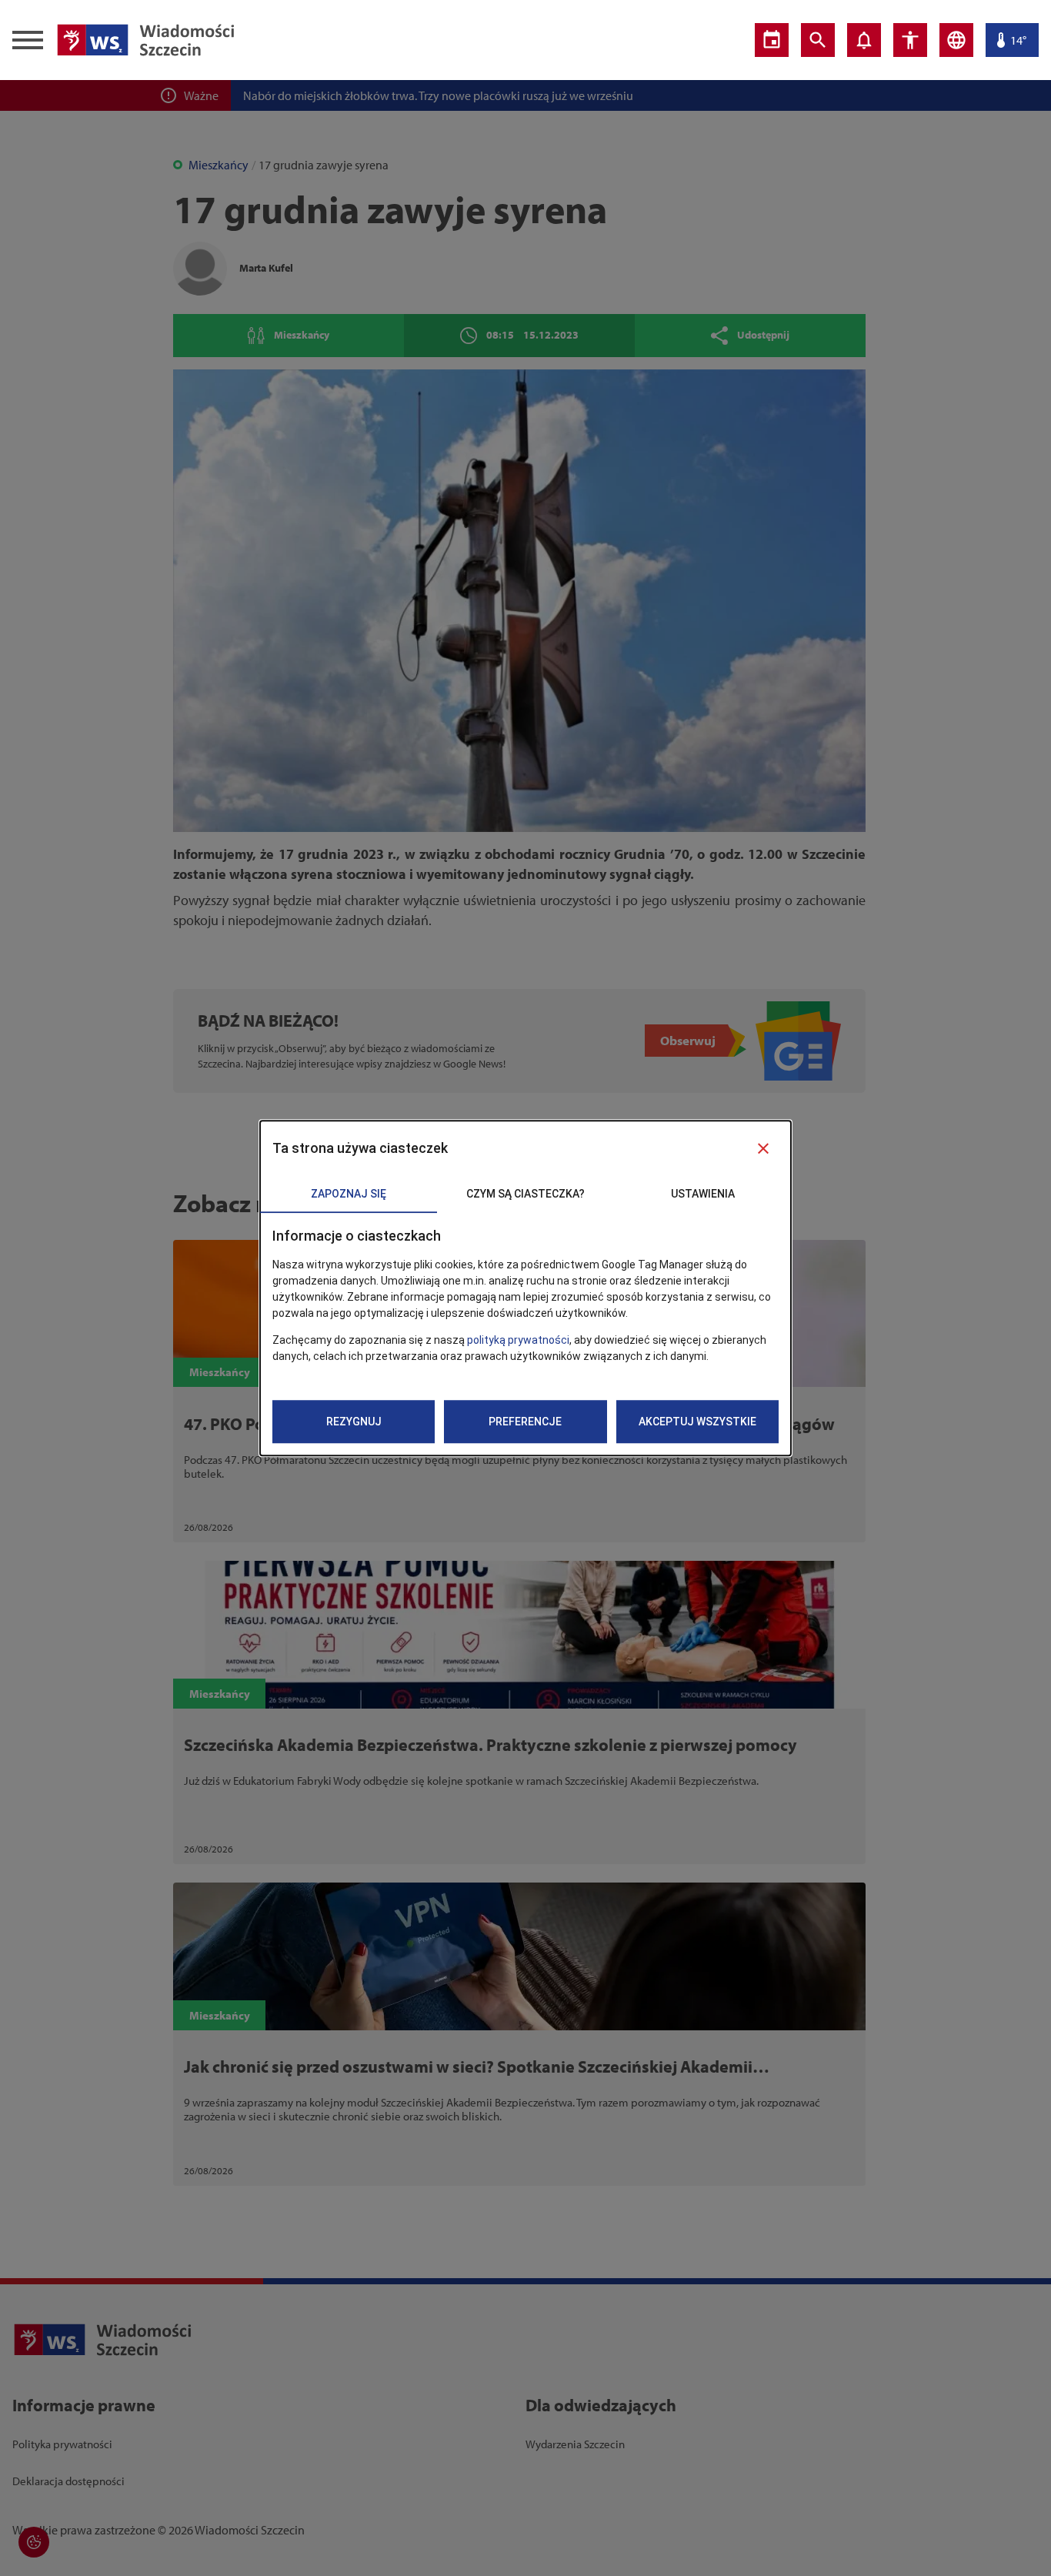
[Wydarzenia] (772, 40)
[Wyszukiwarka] (818, 40)
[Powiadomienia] (864, 40)
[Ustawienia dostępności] (910, 40)
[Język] (956, 40)
